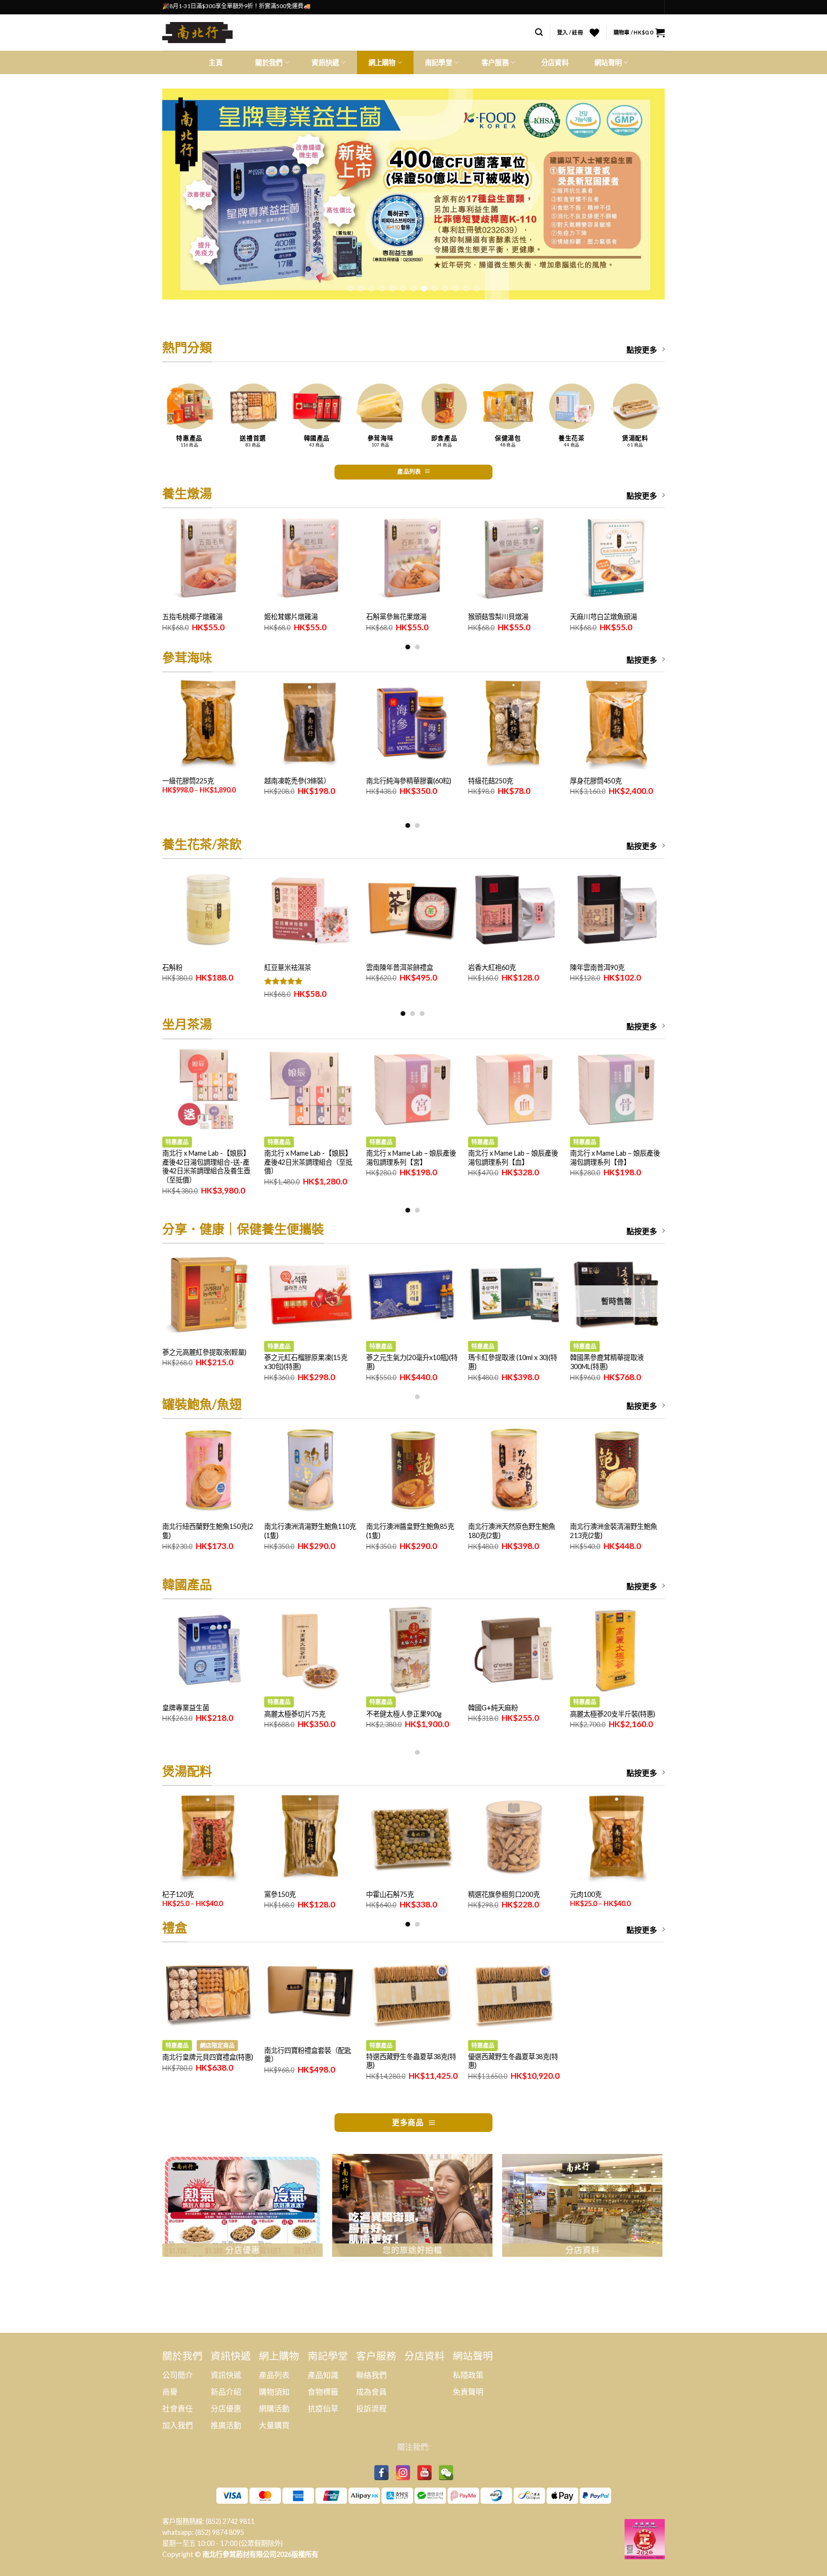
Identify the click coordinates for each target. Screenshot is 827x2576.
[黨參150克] (310, 1837)
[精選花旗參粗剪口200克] (514, 1837)
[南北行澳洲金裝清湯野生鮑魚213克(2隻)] (616, 1470)
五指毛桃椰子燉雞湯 (192, 617)
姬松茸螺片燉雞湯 (291, 617)
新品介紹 (226, 2392)
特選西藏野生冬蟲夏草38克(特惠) (411, 2061)
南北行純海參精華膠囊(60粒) (409, 781)
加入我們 (178, 2425)
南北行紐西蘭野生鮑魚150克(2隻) (208, 1531)
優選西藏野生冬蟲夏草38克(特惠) (513, 2061)
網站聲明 (608, 62)
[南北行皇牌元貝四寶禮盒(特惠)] (208, 1993)
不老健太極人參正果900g (404, 1714)
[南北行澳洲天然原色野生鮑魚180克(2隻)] (514, 1470)
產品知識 (323, 2375)
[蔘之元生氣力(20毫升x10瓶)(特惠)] (412, 1295)
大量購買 (274, 2425)
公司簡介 (178, 2375)
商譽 (170, 2392)
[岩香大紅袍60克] (514, 910)
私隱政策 (468, 2375)
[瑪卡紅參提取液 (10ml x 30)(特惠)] (514, 1295)
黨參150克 (280, 1894)
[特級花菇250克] (514, 723)
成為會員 (371, 2392)
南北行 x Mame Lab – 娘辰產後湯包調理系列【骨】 (615, 1158)
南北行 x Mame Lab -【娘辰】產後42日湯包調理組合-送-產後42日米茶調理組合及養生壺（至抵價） (206, 1166)
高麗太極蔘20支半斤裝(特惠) (613, 1714)
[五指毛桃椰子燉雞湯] (208, 559)
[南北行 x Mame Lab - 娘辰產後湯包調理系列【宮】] (412, 1090)
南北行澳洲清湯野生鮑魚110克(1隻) (310, 1531)
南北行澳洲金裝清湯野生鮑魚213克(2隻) (614, 1531)
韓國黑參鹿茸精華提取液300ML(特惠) (607, 1362)
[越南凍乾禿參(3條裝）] (310, 723)
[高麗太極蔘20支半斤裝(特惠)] (616, 1650)
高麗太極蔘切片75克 (295, 1714)
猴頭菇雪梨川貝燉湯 (498, 617)
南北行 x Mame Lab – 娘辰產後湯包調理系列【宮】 (411, 1158)
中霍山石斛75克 (390, 1894)
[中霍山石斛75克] (412, 1837)
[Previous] (184, 194)
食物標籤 (323, 2392)
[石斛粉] (208, 910)
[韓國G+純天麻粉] (514, 1650)
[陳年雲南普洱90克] (616, 910)
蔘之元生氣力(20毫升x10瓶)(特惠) (412, 1362)
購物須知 (274, 2392)
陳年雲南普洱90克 (597, 967)
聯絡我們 (371, 2375)
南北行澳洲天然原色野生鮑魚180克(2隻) (512, 1531)
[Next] (643, 194)
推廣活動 (226, 2425)
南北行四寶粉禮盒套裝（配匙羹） (308, 2055)
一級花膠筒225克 (188, 781)
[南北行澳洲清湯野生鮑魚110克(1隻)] (310, 1470)
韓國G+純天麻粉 (493, 1708)
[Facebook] (381, 2473)
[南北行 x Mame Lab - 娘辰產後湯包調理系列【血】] (514, 1090)
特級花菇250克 (491, 781)
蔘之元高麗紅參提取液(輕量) (204, 1352)
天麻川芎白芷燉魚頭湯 (603, 617)
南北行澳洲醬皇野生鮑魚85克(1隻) (410, 1531)
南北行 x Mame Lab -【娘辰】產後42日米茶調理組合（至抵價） (308, 1162)
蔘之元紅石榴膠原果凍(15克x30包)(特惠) (306, 1362)
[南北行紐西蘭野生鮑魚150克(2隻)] (208, 1470)
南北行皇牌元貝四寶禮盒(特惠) (208, 2057)
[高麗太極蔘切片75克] (310, 1650)
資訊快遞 (226, 2375)
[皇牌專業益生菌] (208, 1650)
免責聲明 (468, 2392)
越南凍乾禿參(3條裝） (297, 781)
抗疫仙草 (323, 2408)
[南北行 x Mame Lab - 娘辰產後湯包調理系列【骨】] (616, 1090)
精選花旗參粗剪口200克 (504, 1894)
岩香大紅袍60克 (492, 967)
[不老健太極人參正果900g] (412, 1650)
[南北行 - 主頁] (201, 33)
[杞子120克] (208, 1837)
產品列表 (274, 2375)
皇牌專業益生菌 (186, 1708)
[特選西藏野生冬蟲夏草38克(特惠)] (412, 1993)
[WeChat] (446, 2473)
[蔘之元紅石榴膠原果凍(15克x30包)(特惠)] (310, 1295)
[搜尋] (539, 32)
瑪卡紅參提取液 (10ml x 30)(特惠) (513, 1362)
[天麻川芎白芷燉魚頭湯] (616, 559)
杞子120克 (178, 1894)
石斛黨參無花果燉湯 (396, 617)
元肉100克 (586, 1894)
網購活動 (274, 2408)
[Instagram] (403, 2473)
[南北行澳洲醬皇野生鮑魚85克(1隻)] (412, 1470)
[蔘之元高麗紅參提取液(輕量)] (208, 1295)
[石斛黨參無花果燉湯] (412, 559)
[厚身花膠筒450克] (616, 723)
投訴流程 (371, 2408)
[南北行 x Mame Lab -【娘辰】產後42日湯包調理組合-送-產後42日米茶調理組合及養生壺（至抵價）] (208, 1090)
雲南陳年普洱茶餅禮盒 (400, 967)
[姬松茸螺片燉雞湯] (310, 559)
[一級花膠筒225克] (208, 723)
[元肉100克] (616, 1837)
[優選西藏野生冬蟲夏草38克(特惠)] (514, 1993)
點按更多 (642, 350)
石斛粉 (172, 967)
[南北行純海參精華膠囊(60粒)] (412, 723)
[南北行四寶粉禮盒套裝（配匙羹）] (310, 1993)
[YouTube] (425, 2473)
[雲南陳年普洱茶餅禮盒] (412, 910)
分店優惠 (226, 2408)
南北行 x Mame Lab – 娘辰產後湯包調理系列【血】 (513, 1158)
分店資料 (555, 62)
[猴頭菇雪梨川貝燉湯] (514, 559)
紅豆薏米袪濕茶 (288, 967)
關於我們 (269, 62)
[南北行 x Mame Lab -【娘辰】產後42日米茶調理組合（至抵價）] (310, 1090)
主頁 (216, 62)
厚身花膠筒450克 (596, 781)
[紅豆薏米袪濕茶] (310, 910)
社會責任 (178, 2408)
